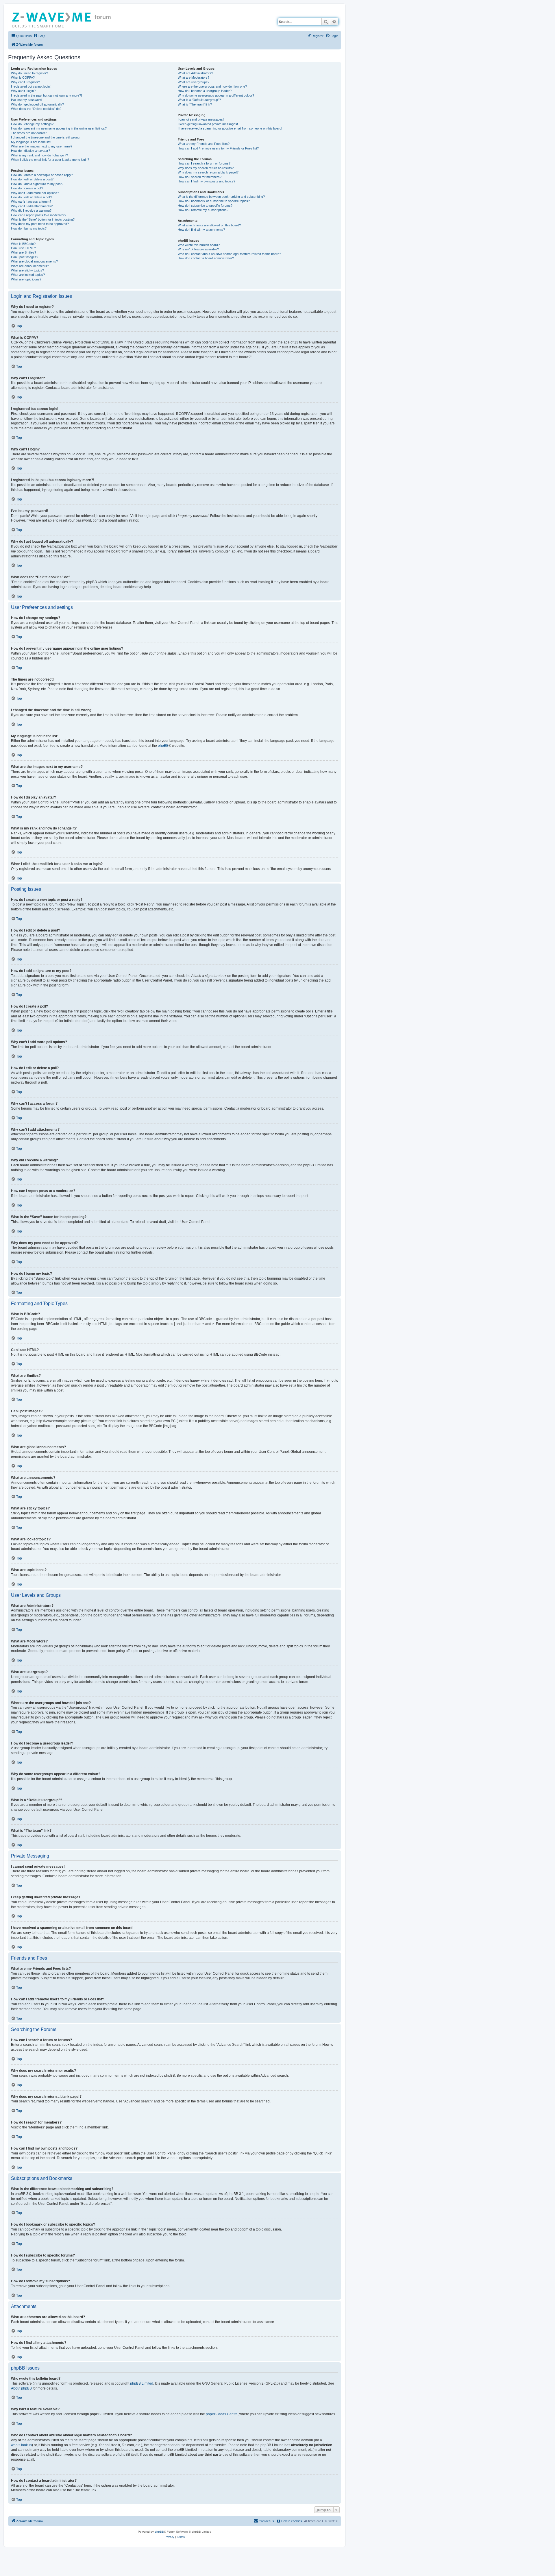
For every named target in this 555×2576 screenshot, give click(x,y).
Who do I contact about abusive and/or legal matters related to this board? (229, 254)
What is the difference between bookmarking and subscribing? (221, 197)
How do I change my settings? (32, 124)
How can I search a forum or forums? (204, 163)
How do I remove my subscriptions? (203, 210)
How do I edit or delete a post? (32, 179)
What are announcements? (30, 266)
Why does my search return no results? (206, 168)
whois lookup (21, 2445)
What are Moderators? (194, 77)
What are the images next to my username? (42, 146)
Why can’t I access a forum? (31, 202)
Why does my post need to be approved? (40, 224)
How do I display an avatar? (30, 151)
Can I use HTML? (23, 248)
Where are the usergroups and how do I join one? (212, 86)
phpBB (163, 746)
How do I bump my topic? (29, 228)
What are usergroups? (194, 82)
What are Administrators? (195, 73)
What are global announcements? (34, 261)
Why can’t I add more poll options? (35, 193)
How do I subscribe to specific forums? (205, 206)
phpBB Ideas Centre (222, 2414)
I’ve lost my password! (27, 100)
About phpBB (21, 2388)
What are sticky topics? (27, 270)
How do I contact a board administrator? (206, 258)
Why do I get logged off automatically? (37, 104)
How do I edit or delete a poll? (32, 197)
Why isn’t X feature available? (198, 249)
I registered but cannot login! (31, 86)
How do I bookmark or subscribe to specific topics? (214, 201)
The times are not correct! (29, 133)
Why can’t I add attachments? (32, 206)
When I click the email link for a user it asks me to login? (50, 160)
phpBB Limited (142, 2383)
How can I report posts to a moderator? (39, 215)
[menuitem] (39, 36)
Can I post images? (25, 257)
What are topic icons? (26, 279)
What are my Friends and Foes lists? (204, 144)
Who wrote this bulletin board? (199, 245)
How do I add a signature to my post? (37, 184)
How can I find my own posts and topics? (207, 181)
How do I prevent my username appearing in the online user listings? (59, 128)
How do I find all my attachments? (201, 230)
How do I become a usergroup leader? (205, 91)
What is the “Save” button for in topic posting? (43, 219)
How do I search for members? (200, 177)
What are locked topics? (28, 275)
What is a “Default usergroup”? (199, 100)
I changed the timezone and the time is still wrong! (46, 137)
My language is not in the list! (31, 142)
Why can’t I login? (23, 91)
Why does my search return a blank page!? (208, 172)
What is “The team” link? (195, 104)
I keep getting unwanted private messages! (208, 124)
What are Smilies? (24, 252)
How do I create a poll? (27, 188)
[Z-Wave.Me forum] (52, 19)
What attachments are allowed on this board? (209, 225)
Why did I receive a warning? (31, 210)
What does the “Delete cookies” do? (36, 109)
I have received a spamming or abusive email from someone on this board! (230, 128)
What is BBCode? (23, 244)
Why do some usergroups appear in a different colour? (216, 95)
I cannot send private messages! (201, 119)
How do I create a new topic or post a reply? (42, 175)
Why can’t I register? (25, 82)
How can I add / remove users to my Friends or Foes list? (218, 148)
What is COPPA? (23, 77)
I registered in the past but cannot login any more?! (46, 95)
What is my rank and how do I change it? (39, 155)
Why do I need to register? (29, 73)
